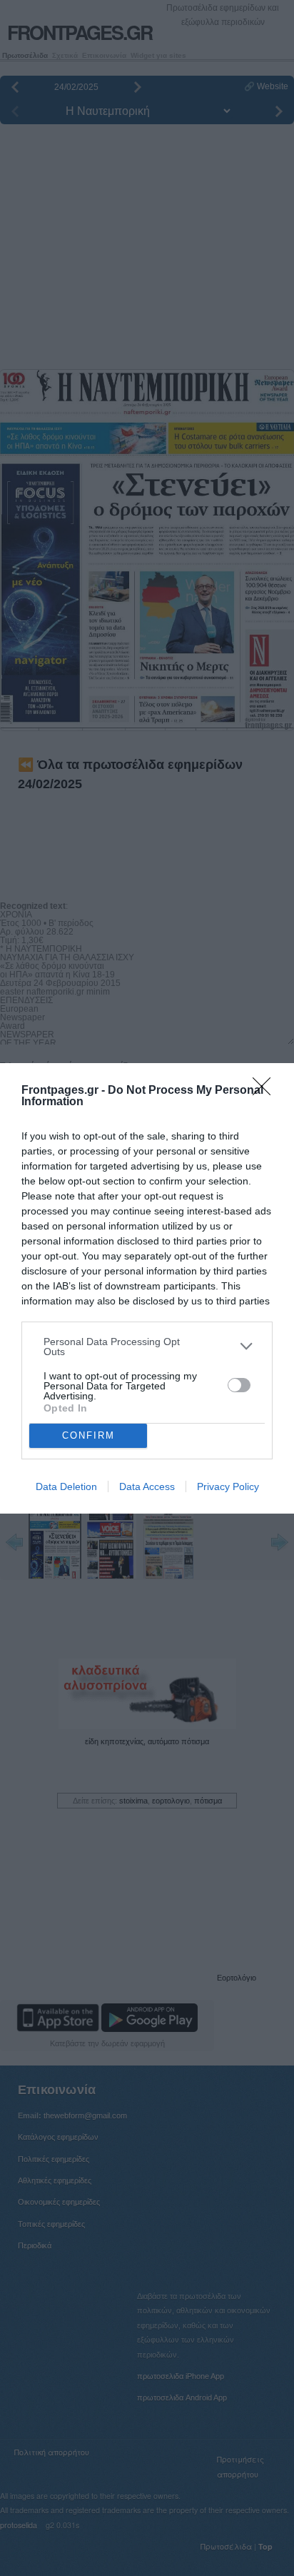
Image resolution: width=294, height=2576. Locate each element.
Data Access (147, 1486)
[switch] (239, 1385)
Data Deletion (66, 1486)
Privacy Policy (228, 1486)
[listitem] (147, 1347)
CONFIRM (88, 1435)
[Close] (266, 1091)
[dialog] (147, 1288)
